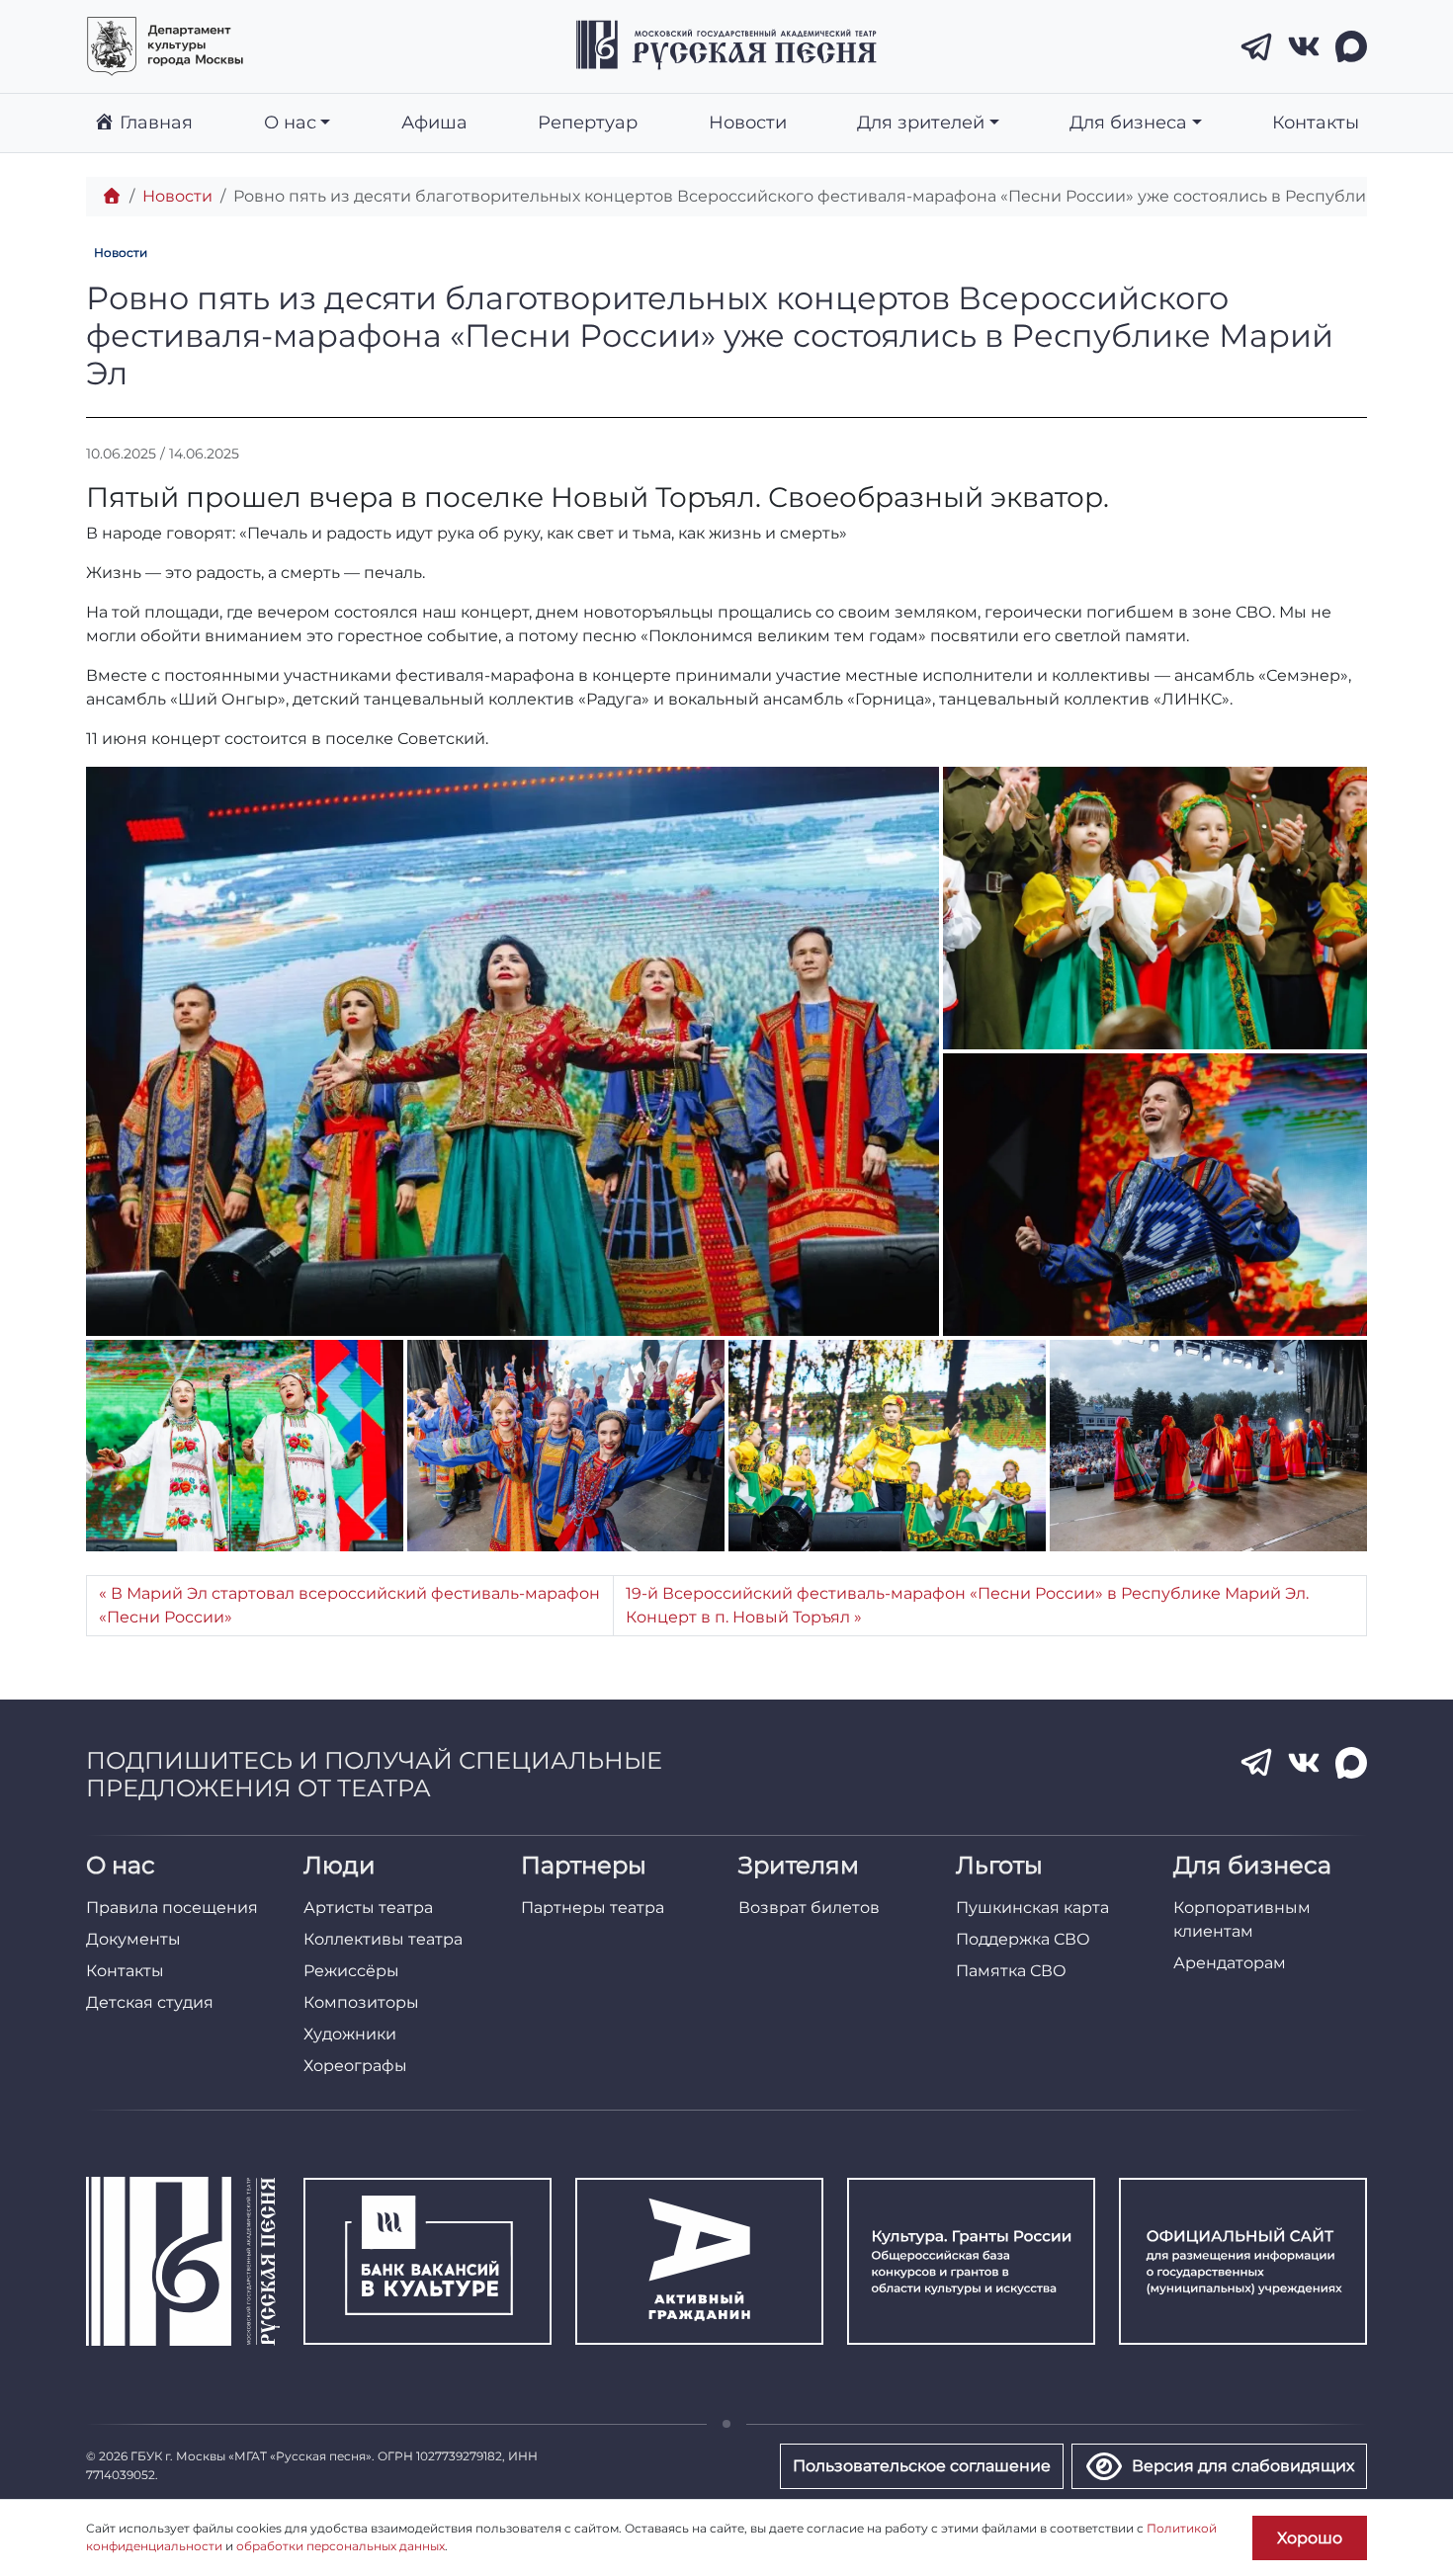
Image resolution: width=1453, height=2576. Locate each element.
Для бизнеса (1128, 122)
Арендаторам (1230, 1963)
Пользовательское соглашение (922, 2466)
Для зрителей (921, 122)
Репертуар (588, 122)
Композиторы (361, 2002)
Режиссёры (351, 1971)
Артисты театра (368, 1908)
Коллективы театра (383, 1939)
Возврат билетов (809, 1908)
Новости (748, 122)
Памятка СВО (1011, 1971)
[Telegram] (1256, 46)
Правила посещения (172, 1908)
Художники (350, 2034)
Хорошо (1310, 2538)
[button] (513, 1051)
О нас (290, 122)
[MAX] (1351, 46)
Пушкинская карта (1032, 1908)
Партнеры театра (593, 1908)
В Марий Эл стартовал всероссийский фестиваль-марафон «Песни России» (349, 1605)
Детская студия (150, 2002)
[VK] (1304, 46)
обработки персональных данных (341, 2546)
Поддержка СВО (1023, 1939)
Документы (133, 1939)
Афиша (434, 122)
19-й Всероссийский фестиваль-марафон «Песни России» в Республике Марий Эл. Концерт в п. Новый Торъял (967, 1605)
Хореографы (355, 2066)
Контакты (1316, 122)
